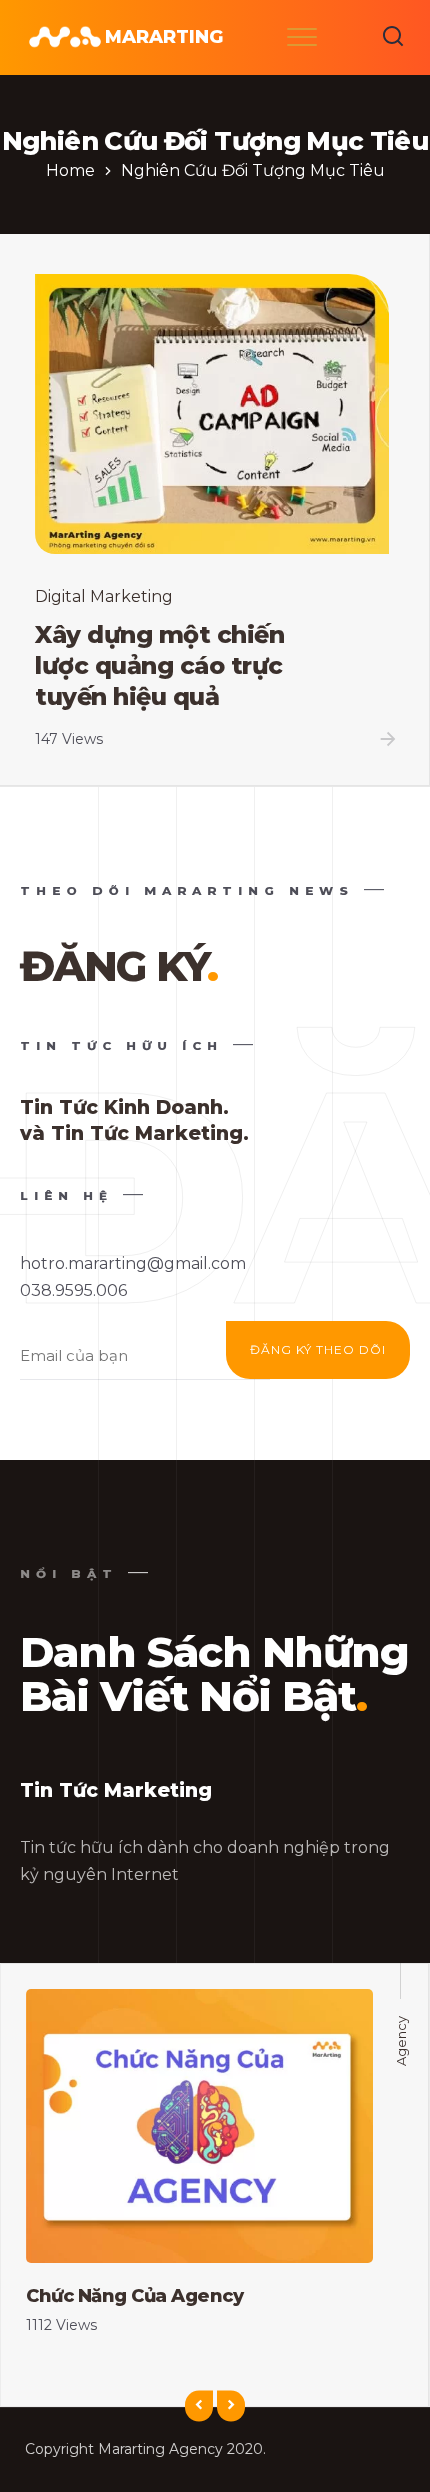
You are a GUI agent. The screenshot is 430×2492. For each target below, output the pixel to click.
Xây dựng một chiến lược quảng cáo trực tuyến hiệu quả (159, 665)
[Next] (231, 2406)
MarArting (164, 37)
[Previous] (199, 2406)
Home (70, 170)
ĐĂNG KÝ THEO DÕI (318, 1349)
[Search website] (393, 37)
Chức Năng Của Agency (134, 2296)
